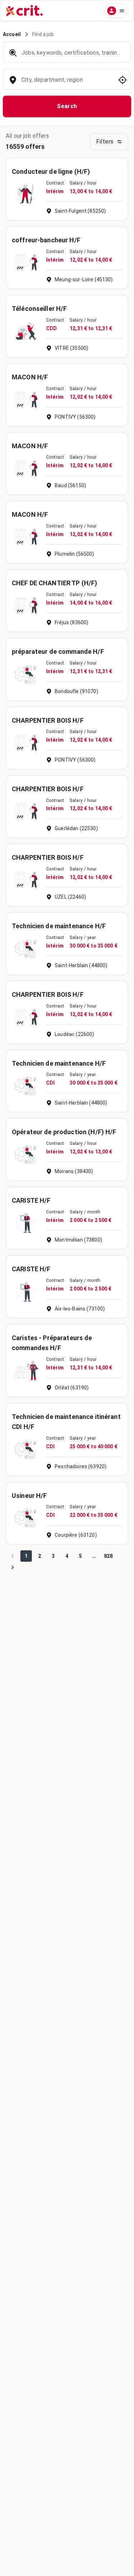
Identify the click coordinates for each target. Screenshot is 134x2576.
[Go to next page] (13, 1567)
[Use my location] (123, 80)
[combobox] (66, 83)
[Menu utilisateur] (116, 11)
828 (108, 1556)
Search (67, 106)
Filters (105, 142)
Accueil (12, 34)
